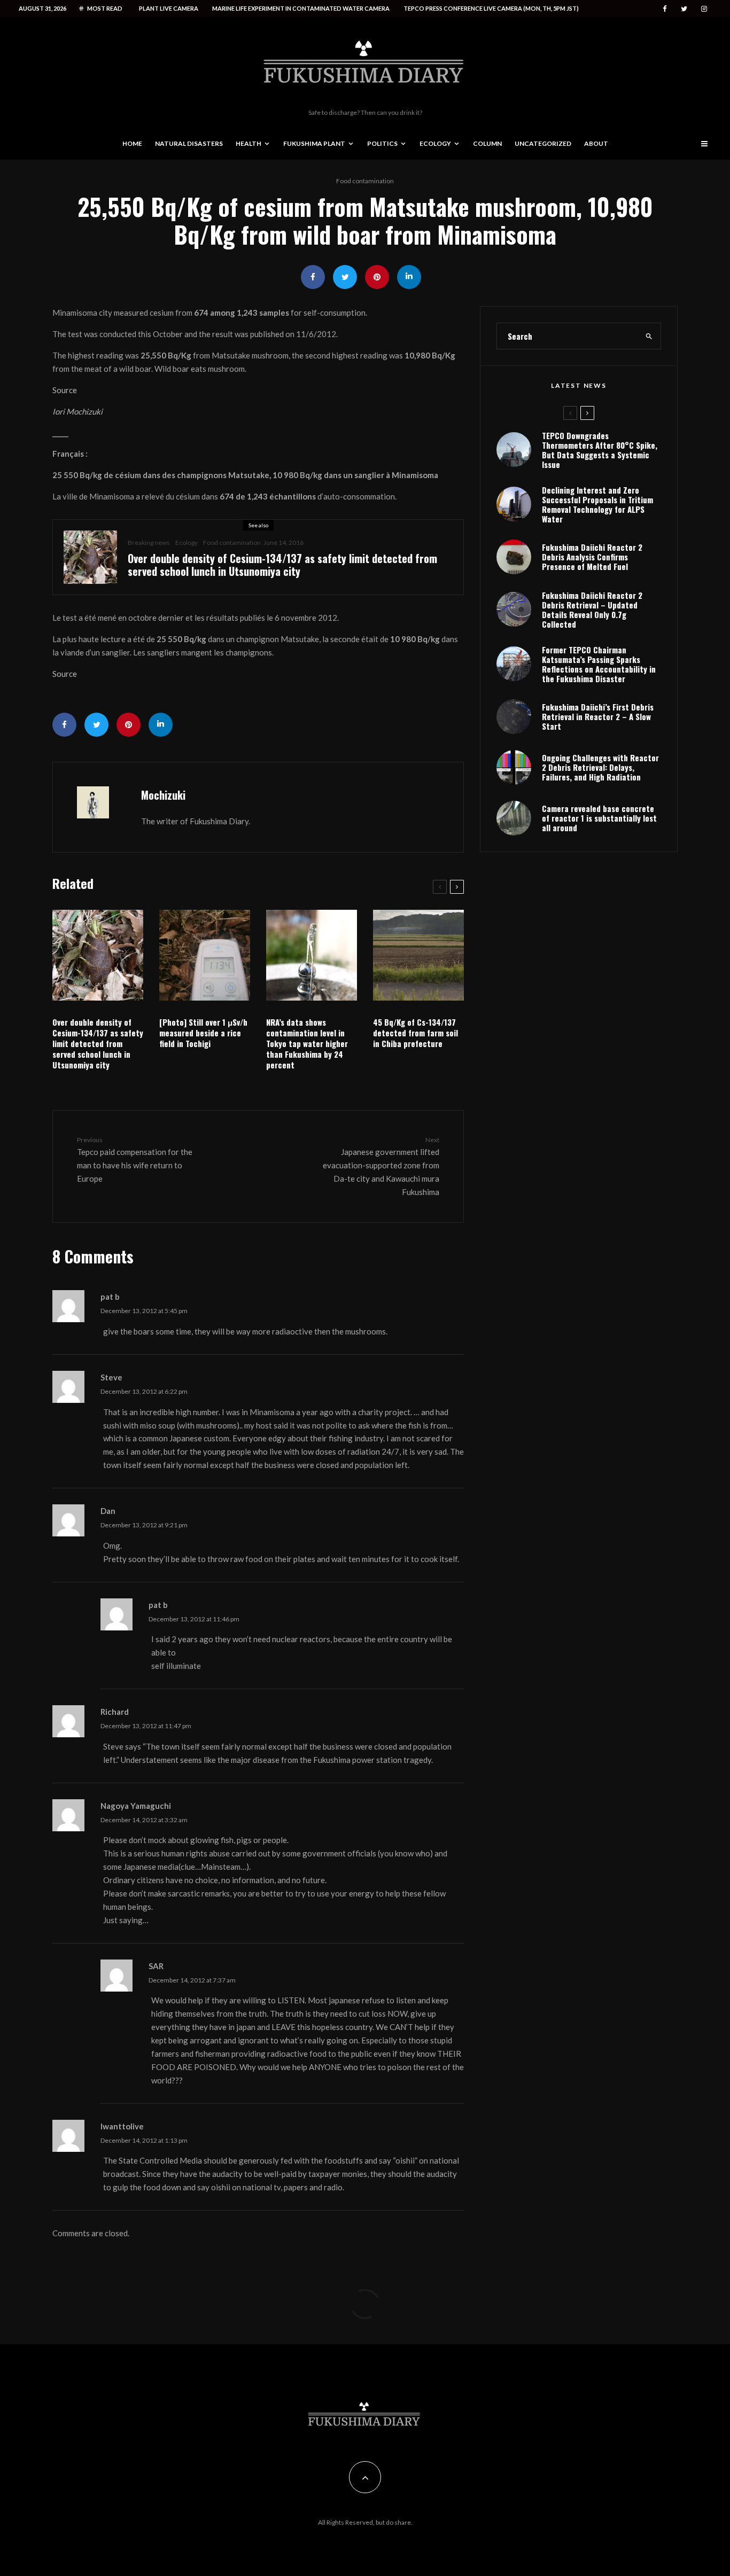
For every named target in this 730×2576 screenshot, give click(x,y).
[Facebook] (665, 9)
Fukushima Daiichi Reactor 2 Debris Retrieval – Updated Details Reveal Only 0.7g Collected (592, 610)
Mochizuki (163, 795)
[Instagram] (704, 9)
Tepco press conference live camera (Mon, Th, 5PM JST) (491, 8)
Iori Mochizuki (77, 411)
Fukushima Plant (314, 143)
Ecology (435, 143)
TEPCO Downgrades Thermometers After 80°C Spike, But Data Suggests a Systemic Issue (600, 450)
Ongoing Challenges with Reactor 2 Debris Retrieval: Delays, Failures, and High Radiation (600, 767)
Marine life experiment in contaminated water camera (301, 8)
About (596, 143)
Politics (382, 143)
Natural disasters (189, 143)
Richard (115, 1712)
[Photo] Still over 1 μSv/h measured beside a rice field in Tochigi (203, 1033)
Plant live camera (169, 8)
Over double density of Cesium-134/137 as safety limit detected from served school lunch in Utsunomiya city (282, 565)
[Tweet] (345, 277)
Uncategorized (543, 143)
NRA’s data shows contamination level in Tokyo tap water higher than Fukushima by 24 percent (307, 1043)
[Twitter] (684, 9)
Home (132, 143)
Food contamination (365, 181)
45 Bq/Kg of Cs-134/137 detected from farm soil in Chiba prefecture (416, 1033)
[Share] (313, 277)
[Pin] (377, 277)
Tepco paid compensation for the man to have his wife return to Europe (135, 1160)
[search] (649, 336)
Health (248, 143)
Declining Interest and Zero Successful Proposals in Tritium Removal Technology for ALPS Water (597, 504)
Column (487, 143)
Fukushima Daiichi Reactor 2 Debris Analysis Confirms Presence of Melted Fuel (592, 557)
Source (65, 390)
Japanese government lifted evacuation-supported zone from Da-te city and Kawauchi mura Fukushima (381, 1166)
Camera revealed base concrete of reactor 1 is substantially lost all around (599, 818)
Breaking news (149, 542)
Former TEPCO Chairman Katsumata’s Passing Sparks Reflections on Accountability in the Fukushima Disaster (599, 664)
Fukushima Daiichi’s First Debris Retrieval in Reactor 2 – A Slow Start (598, 716)
